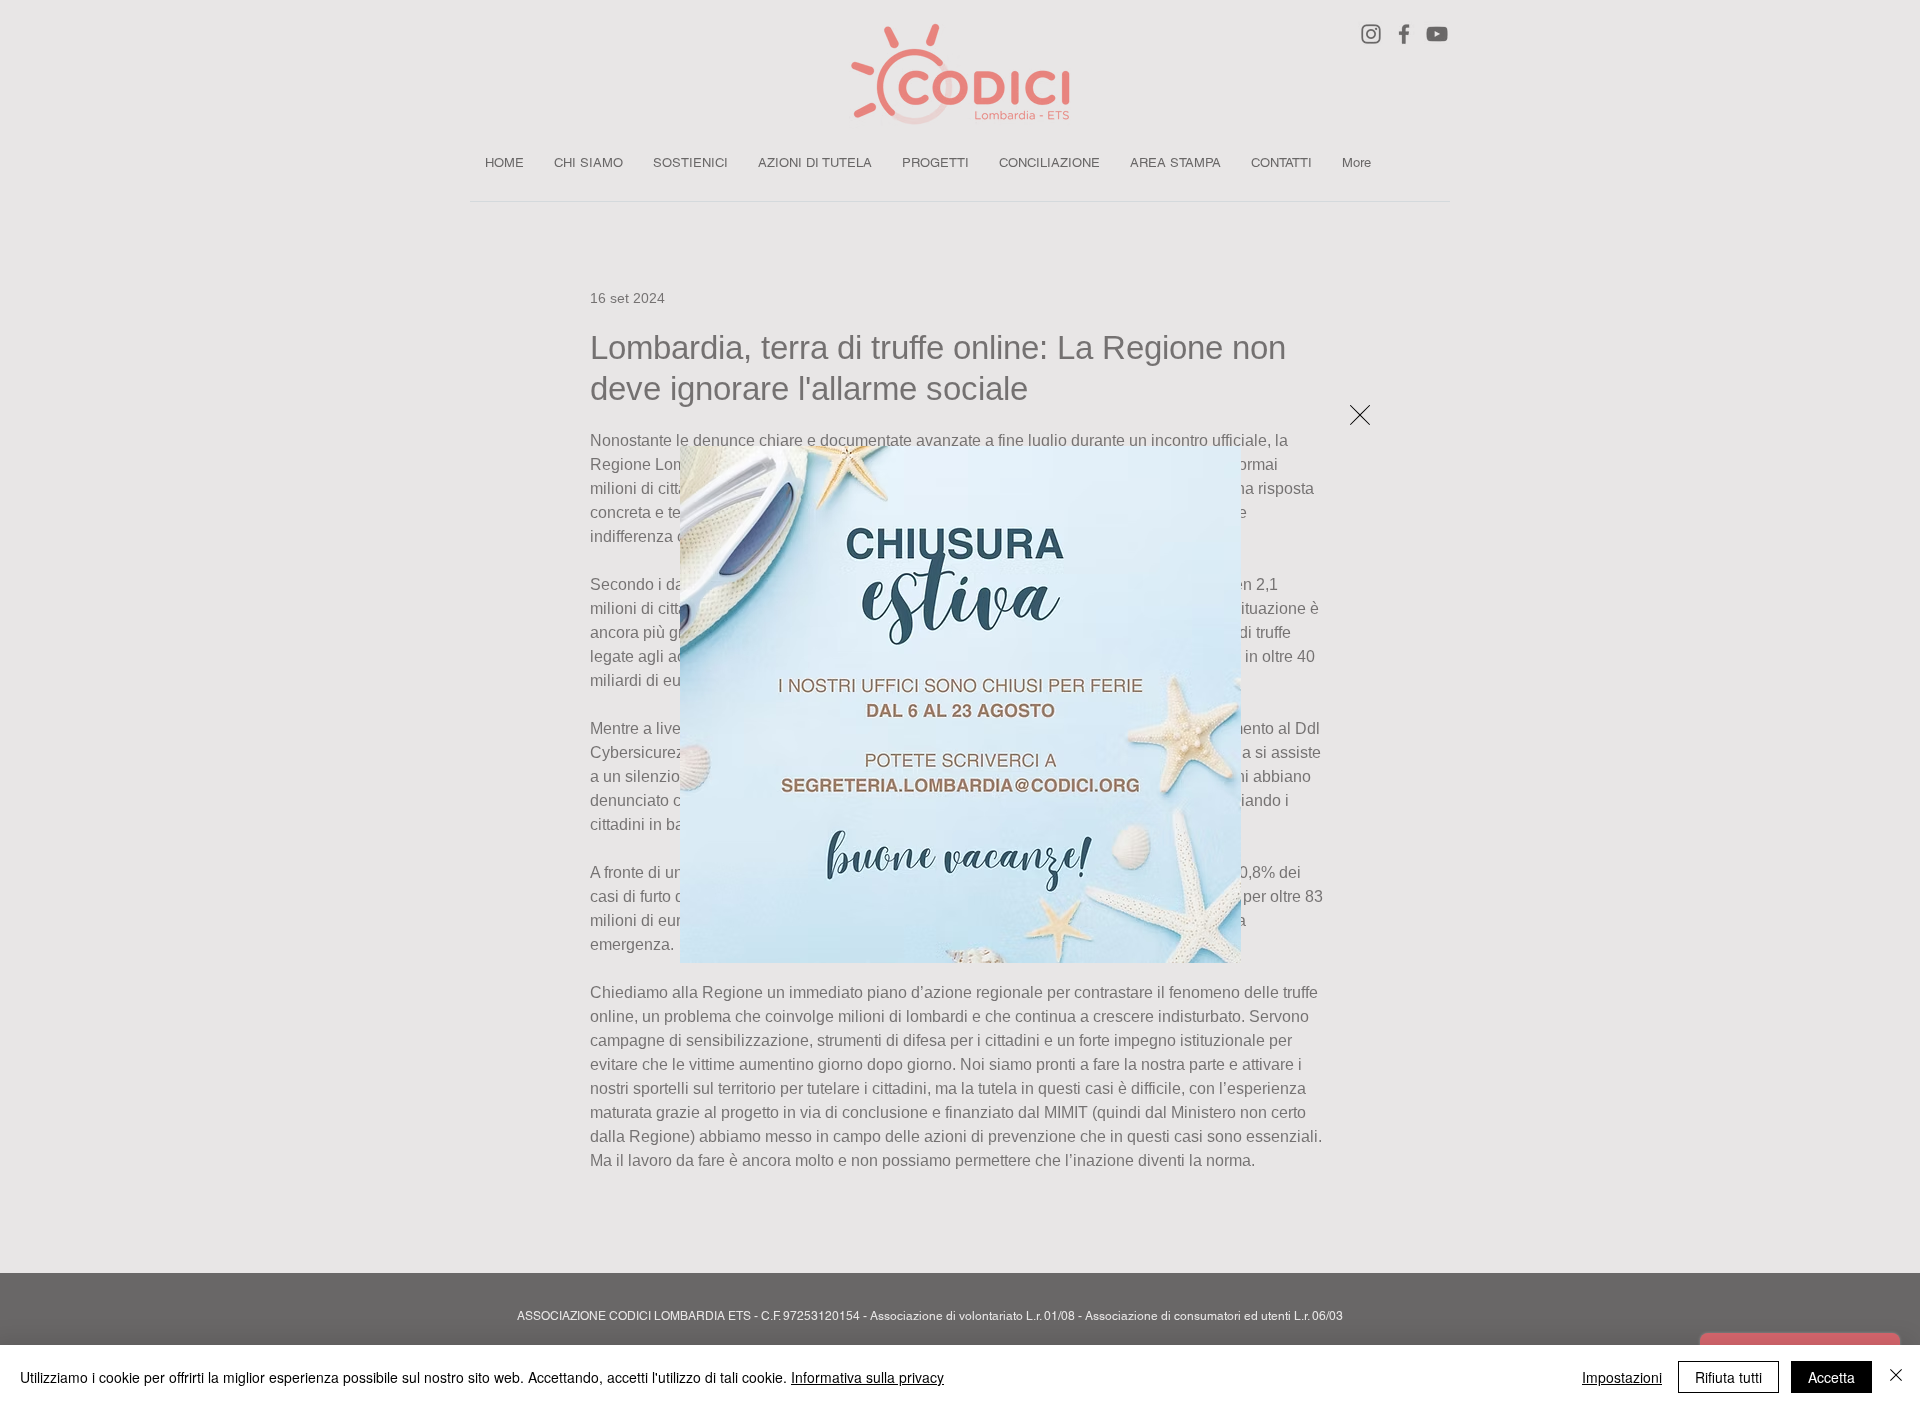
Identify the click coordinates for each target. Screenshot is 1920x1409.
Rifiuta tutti (1728, 1377)
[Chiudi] (1896, 1377)
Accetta (1831, 1377)
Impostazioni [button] (1622, 1377)
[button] (1360, 415)
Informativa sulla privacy (867, 1377)
